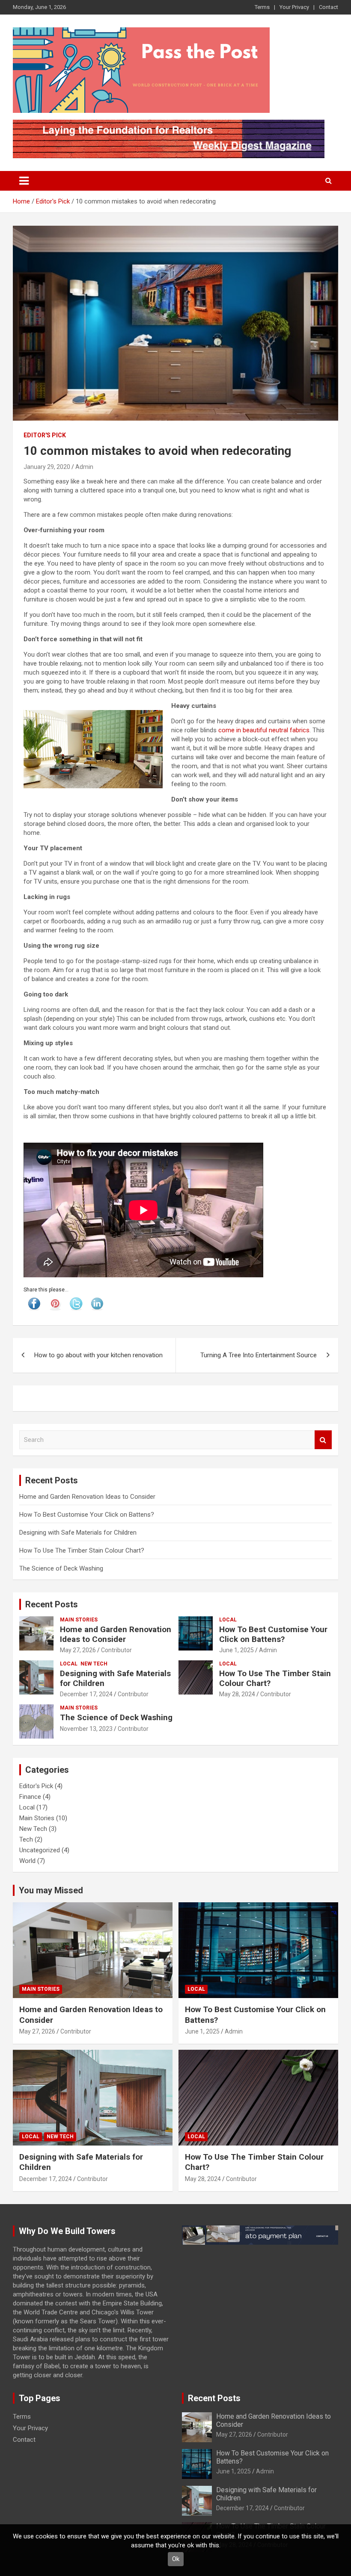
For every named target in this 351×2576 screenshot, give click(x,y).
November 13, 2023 (86, 1729)
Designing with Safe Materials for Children (78, 1533)
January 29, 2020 (47, 467)
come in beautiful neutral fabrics (264, 730)
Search (323, 1440)
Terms (262, 7)
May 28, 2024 (237, 1694)
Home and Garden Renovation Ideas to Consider (87, 1497)
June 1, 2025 (236, 1650)
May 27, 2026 (78, 1650)
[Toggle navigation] (24, 181)
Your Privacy (294, 7)
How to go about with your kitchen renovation (98, 1355)
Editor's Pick (45, 435)
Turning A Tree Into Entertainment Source (259, 1355)
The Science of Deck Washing (61, 1568)
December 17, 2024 (86, 1694)
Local (228, 1620)
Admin (84, 467)
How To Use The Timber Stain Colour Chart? (82, 1550)
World (27, 1861)
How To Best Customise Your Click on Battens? (87, 1515)
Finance (30, 1797)
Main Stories (79, 1620)
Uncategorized (40, 1850)
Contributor (116, 1650)
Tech (26, 1839)
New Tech (94, 1664)
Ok (176, 2559)
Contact (329, 7)
